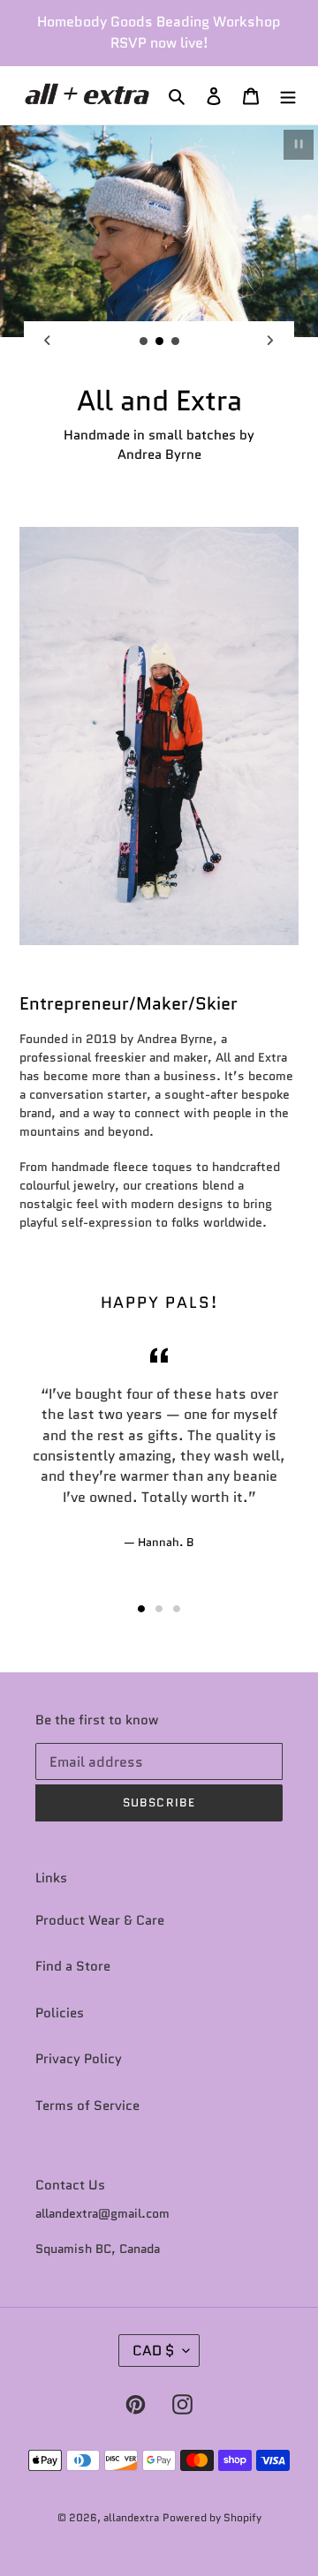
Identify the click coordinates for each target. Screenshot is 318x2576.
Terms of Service (87, 2106)
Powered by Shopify (212, 2517)
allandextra (131, 2517)
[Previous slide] (48, 341)
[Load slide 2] (160, 342)
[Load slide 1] (144, 342)
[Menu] (288, 96)
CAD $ (153, 2351)
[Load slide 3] (176, 342)
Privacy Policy (79, 2059)
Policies (60, 2013)
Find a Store (73, 1966)
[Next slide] (270, 341)
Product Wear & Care (100, 1920)
